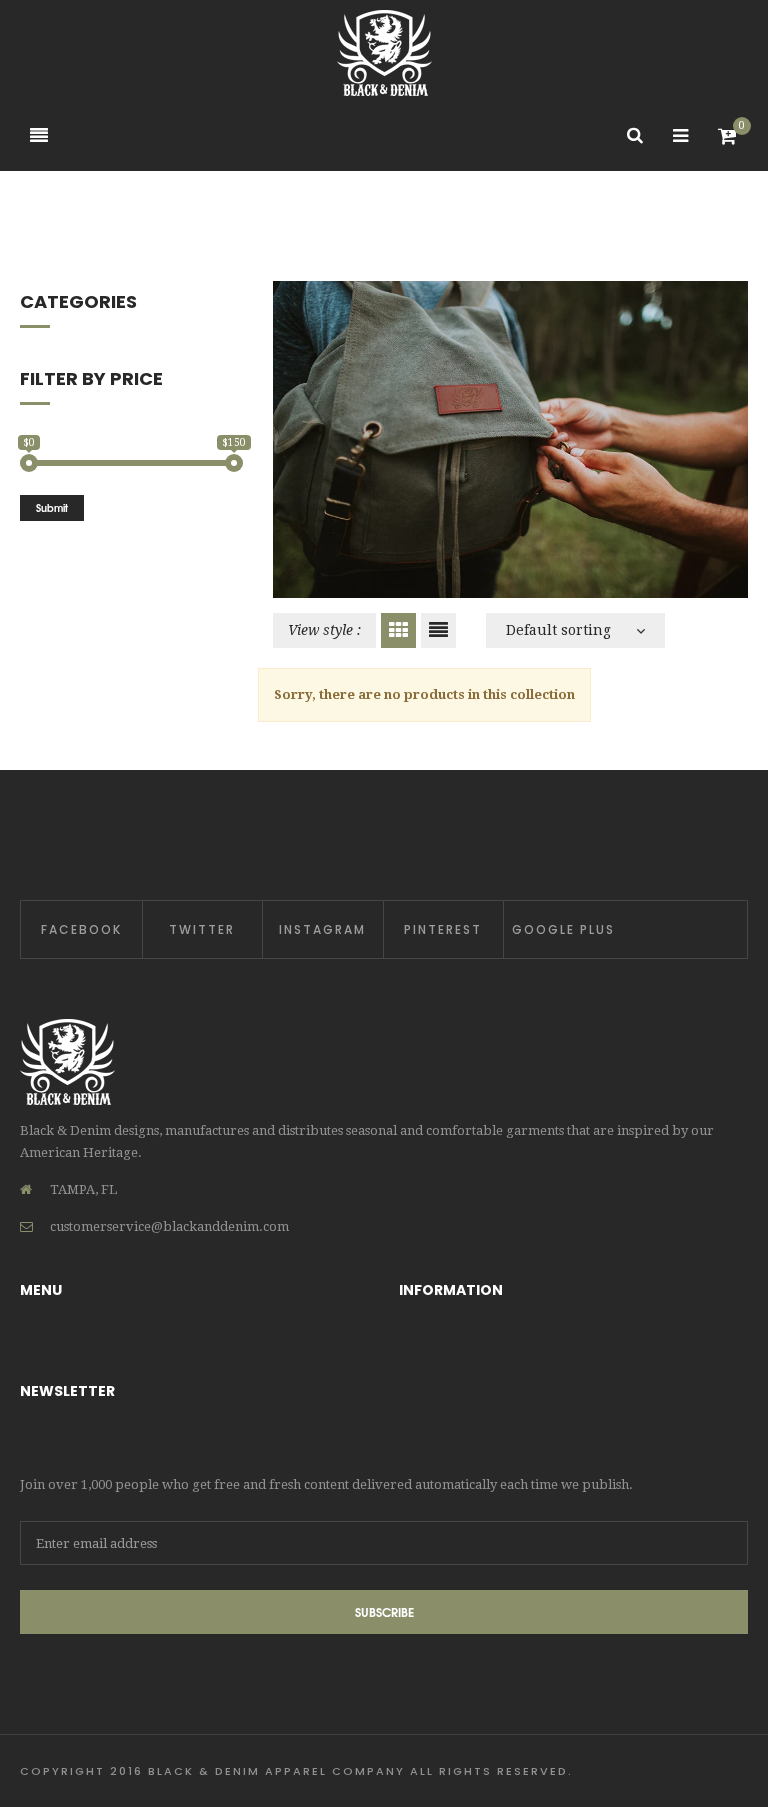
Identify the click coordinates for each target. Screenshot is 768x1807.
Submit (52, 507)
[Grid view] (398, 630)
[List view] (438, 630)
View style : (324, 630)
